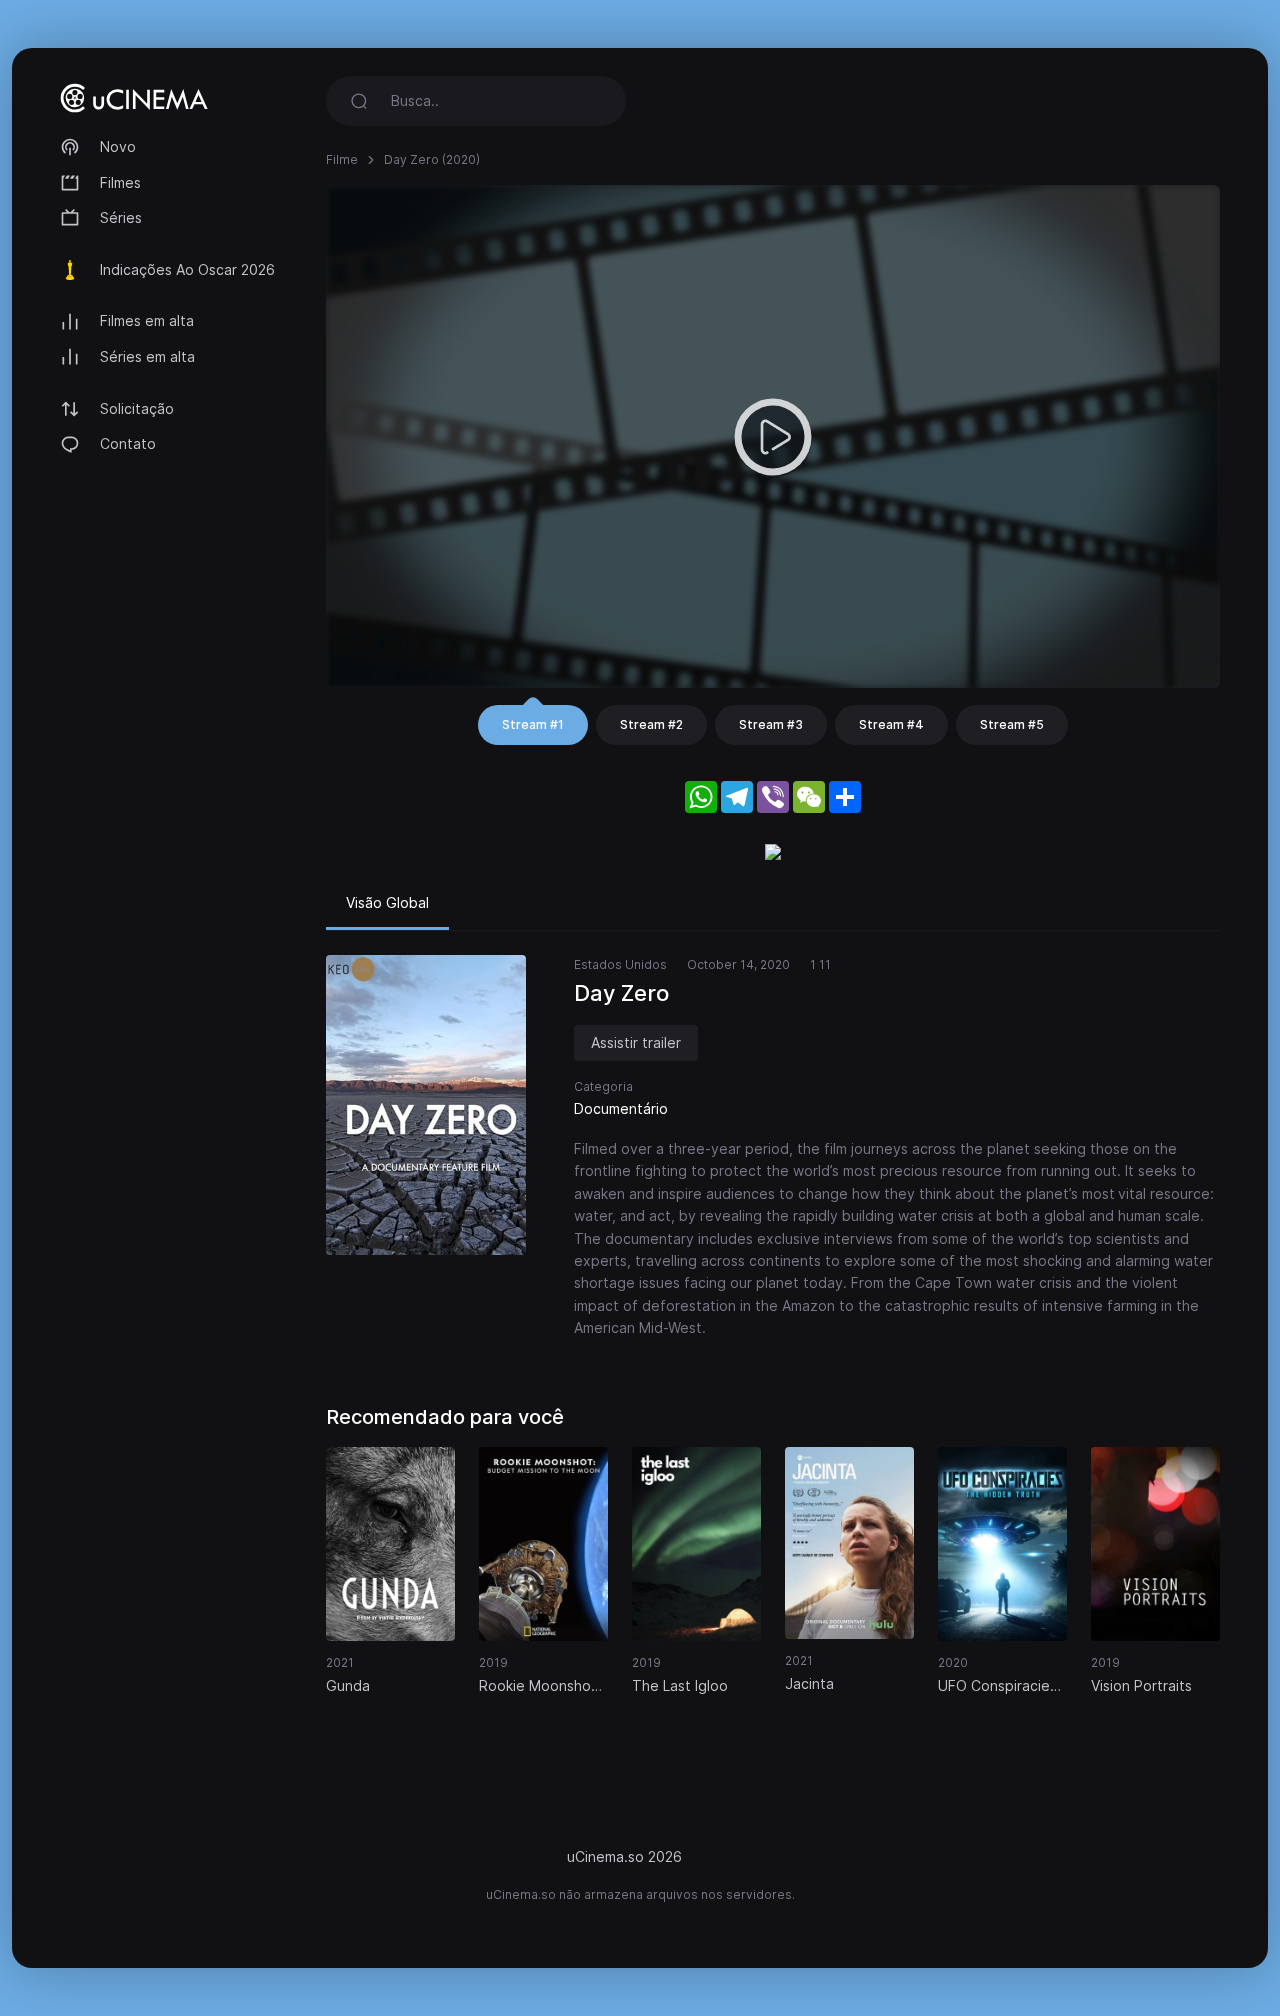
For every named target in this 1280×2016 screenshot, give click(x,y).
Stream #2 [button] (651, 724)
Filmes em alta (147, 320)
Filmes (120, 182)
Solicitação (137, 408)
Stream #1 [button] (533, 724)
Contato (128, 443)
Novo (118, 146)
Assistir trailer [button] (636, 1042)
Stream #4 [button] (891, 724)
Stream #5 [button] (1012, 724)
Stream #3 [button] (771, 724)
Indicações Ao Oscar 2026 (187, 269)
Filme (342, 159)
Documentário (621, 1108)
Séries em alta (147, 356)
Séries (121, 217)
